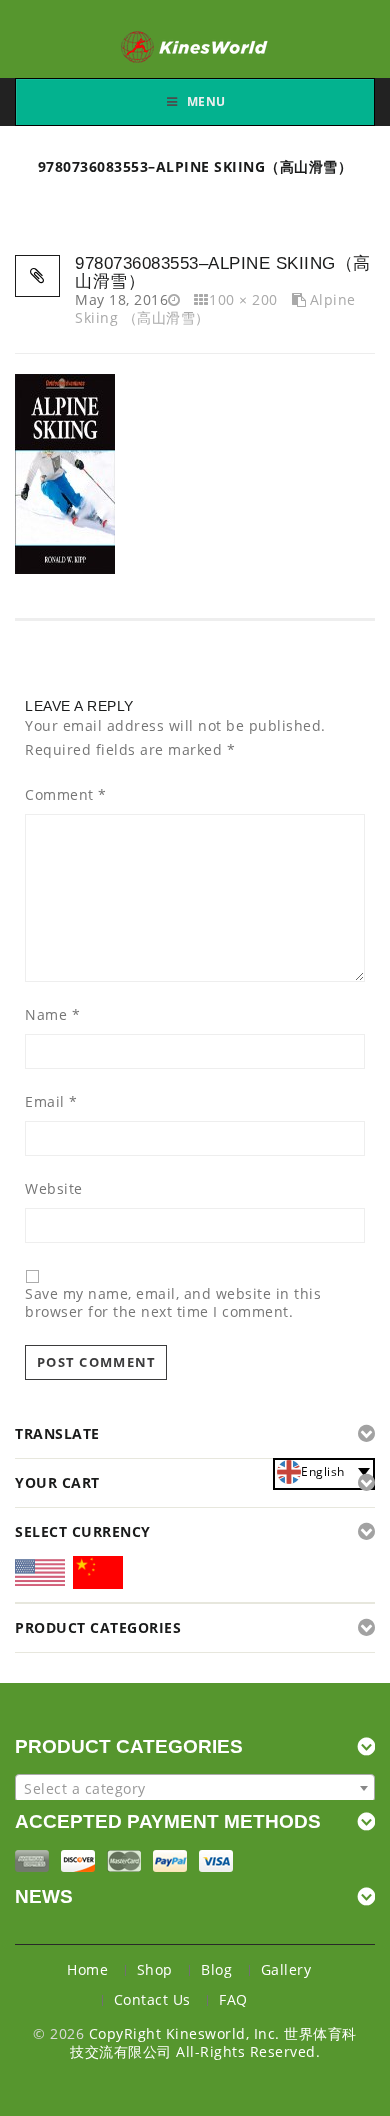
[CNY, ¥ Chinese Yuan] (98, 1576)
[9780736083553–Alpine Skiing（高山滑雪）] (65, 472)
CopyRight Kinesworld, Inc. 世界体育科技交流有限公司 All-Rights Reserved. (213, 2042)
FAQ (233, 1999)
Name (52, 1015)
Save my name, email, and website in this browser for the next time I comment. (173, 1303)
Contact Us (152, 1999)
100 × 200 (243, 299)
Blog (216, 1969)
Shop (155, 1969)
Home (87, 1969)
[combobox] (195, 1788)
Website (54, 1189)
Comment (66, 795)
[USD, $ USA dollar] (40, 1579)
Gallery (286, 1969)
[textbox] (195, 1789)
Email (51, 1102)
